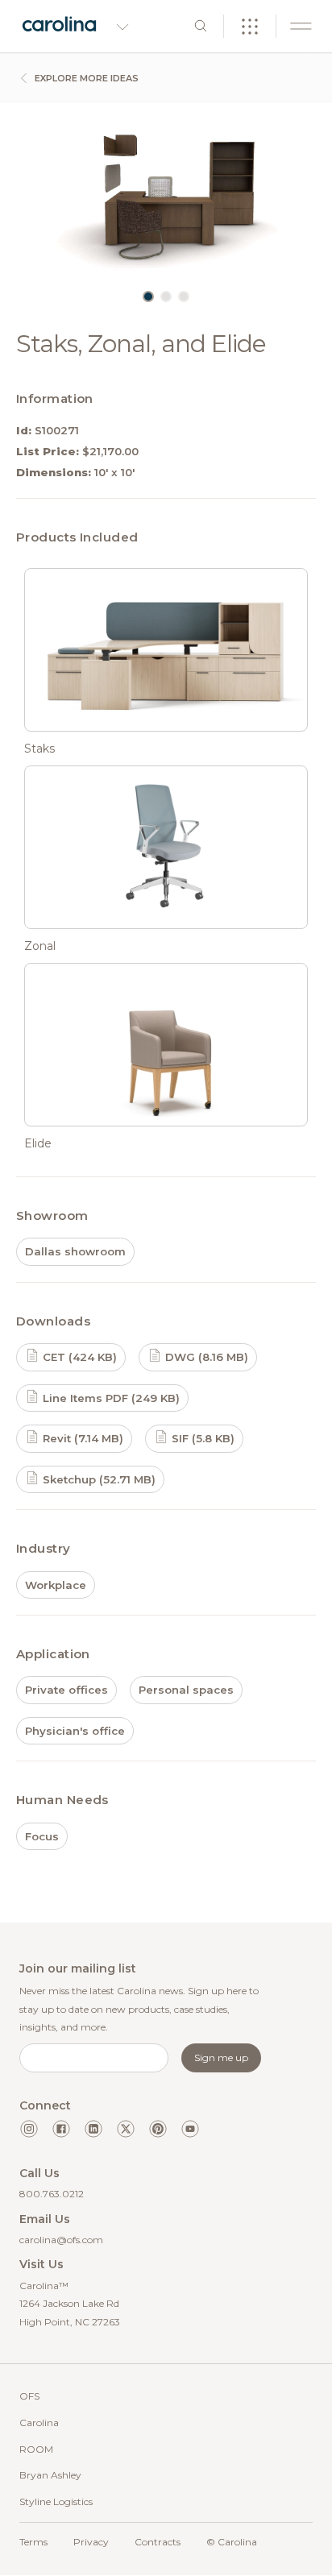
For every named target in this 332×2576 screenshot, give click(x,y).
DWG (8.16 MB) (205, 1357)
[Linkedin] (93, 2129)
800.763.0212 (52, 2194)
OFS (29, 2396)
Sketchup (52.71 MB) (98, 1479)
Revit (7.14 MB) (81, 1438)
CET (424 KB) (78, 1357)
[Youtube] (190, 2129)
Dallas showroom (75, 1251)
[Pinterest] (158, 2129)
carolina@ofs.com (61, 2240)
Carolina (39, 2423)
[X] (126, 2129)
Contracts (158, 2542)
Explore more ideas (85, 78)
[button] (148, 297)
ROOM (36, 2449)
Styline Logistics (56, 2501)
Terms (33, 2542)
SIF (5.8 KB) (201, 1438)
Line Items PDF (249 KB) (110, 1398)
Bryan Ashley (50, 2475)
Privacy (91, 2542)
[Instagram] (29, 2129)
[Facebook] (61, 2129)
